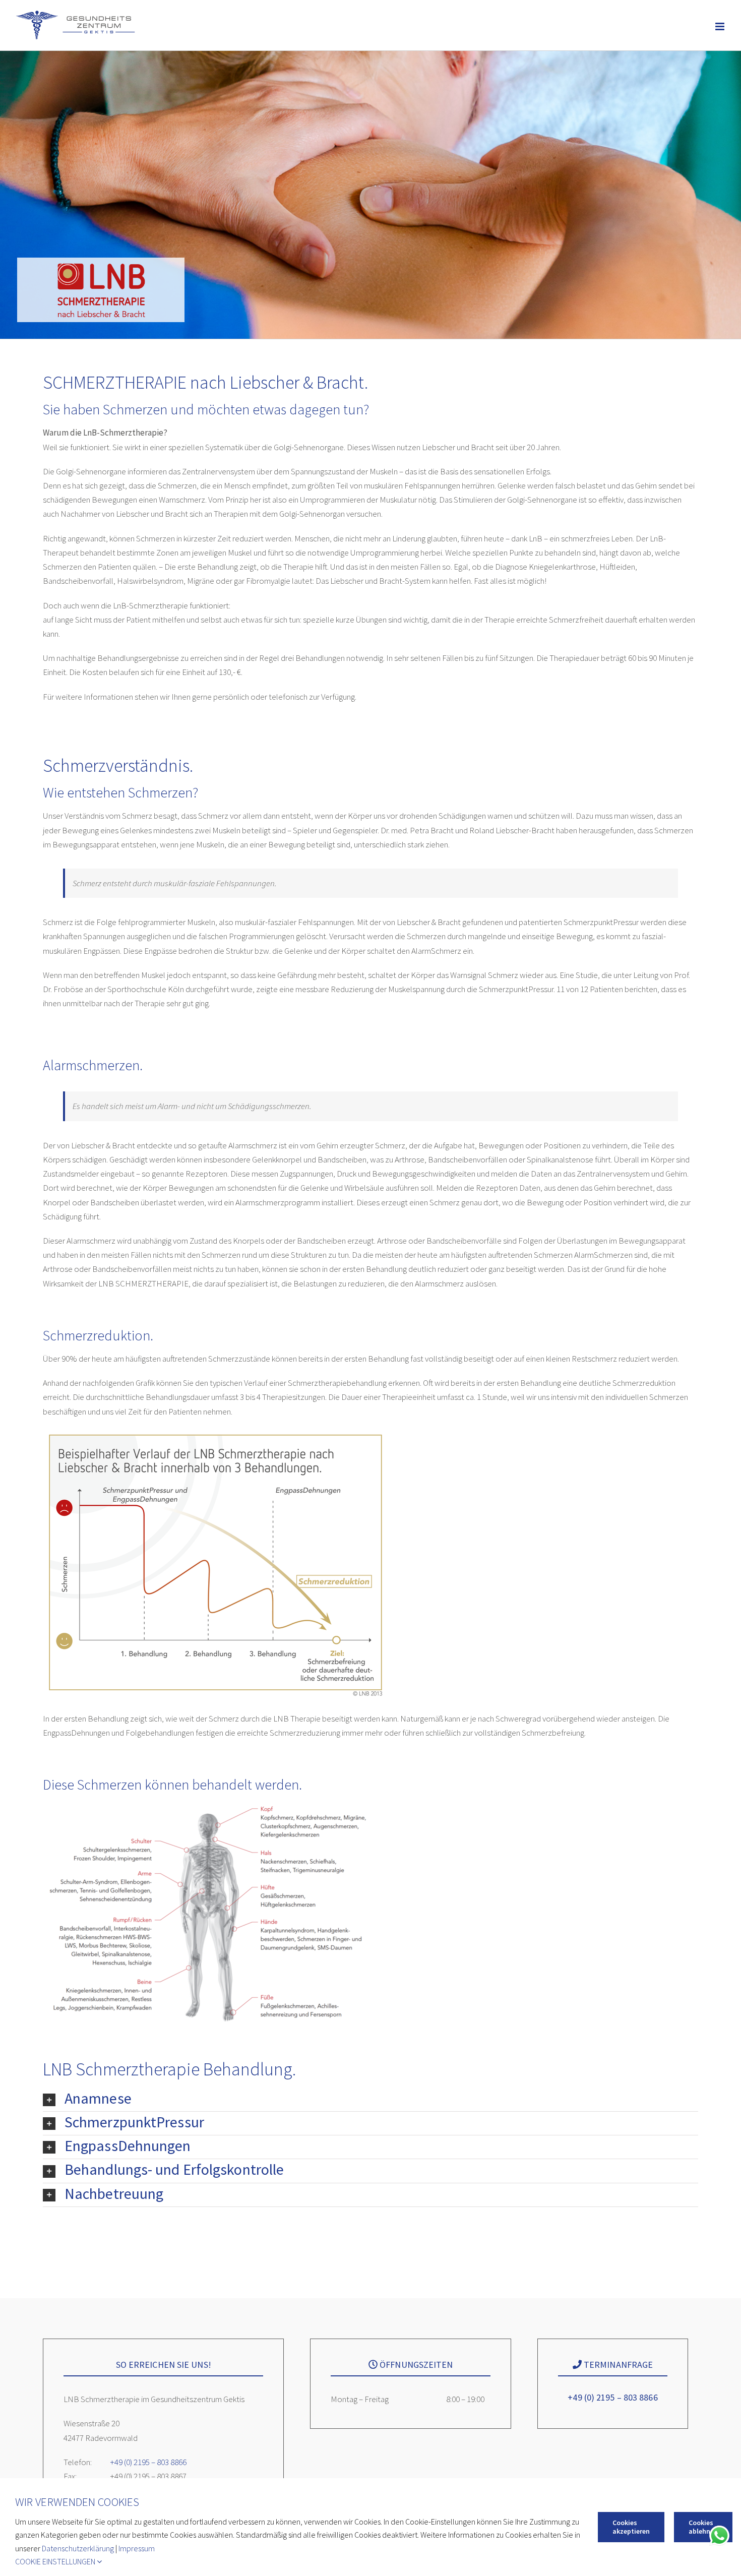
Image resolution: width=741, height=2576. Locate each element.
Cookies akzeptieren (631, 2527)
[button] (371, 2100)
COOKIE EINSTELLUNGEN (56, 2561)
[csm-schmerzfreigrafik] (215, 1433)
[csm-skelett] (207, 1805)
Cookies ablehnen (703, 2527)
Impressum (137, 2548)
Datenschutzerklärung (78, 2548)
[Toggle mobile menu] (721, 27)
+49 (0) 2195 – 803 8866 (148, 2462)
